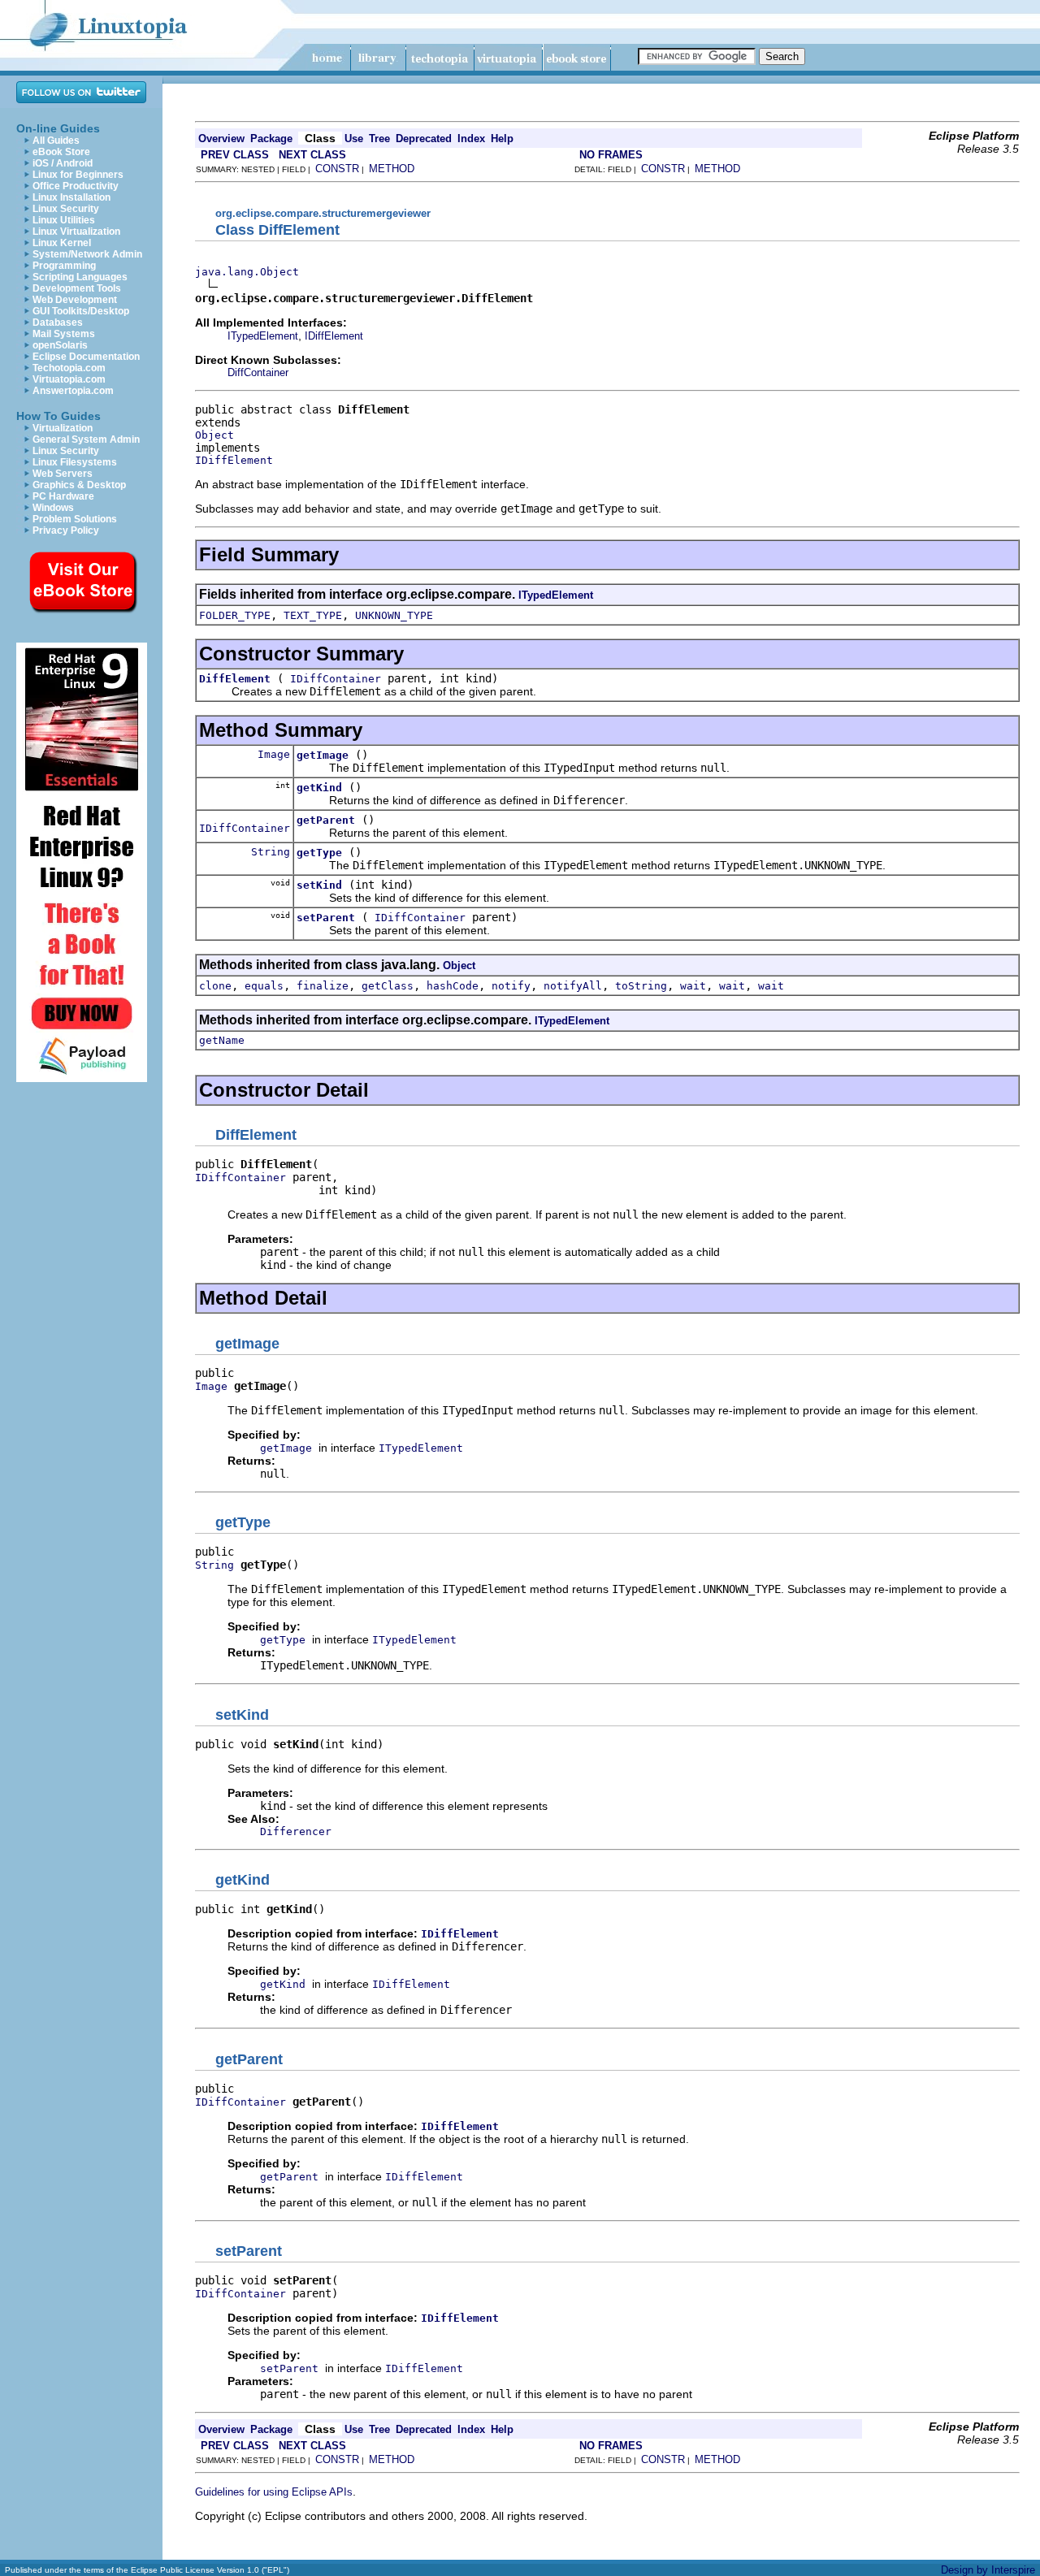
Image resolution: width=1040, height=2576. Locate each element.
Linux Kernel (62, 243)
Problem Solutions (75, 519)
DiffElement (235, 679)
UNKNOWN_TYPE (394, 615)
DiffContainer (258, 372)
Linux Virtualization (76, 232)
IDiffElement (334, 336)
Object (214, 435)
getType (319, 853)
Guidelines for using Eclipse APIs (274, 2492)
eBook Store (61, 152)
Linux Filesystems (75, 462)
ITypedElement (263, 336)
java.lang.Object (247, 272)
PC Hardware (63, 496)
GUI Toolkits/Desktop (81, 311)
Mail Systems (64, 334)
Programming (64, 266)
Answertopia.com (73, 391)
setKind (319, 885)
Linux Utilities (64, 220)
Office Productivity (76, 186)
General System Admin (86, 439)
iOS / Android (63, 163)
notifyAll (573, 986)
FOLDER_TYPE (235, 615)
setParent (326, 918)
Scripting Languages (80, 277)
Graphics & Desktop (79, 485)
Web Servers (63, 474)
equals (264, 986)
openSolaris (60, 345)
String (271, 852)
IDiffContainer (336, 679)
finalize (323, 986)
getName (222, 1040)
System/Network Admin (87, 254)
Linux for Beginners (78, 175)
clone (215, 986)
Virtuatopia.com (69, 379)
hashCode (453, 986)
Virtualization (63, 428)
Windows (53, 508)
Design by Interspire (988, 2570)
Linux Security (66, 209)
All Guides (56, 141)
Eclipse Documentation (86, 357)
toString (641, 986)
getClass (388, 986)
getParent (326, 820)
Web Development (75, 300)
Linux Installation (71, 197)
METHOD (392, 169)
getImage (323, 755)
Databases (58, 323)
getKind (319, 788)
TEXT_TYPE (313, 615)
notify (511, 986)
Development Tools (77, 288)
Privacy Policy (66, 530)
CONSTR (337, 169)
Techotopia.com (69, 368)
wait (693, 986)
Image (274, 754)
